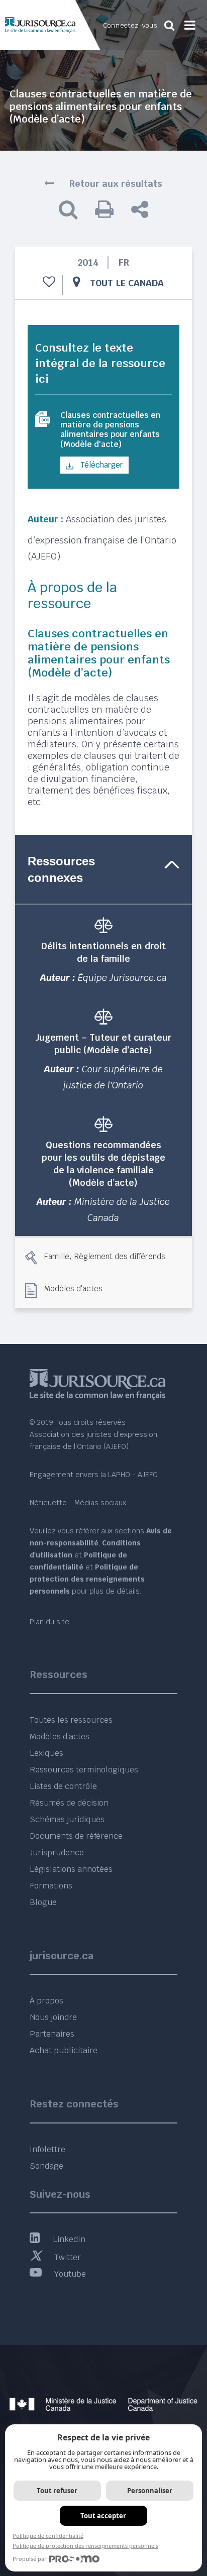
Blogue (43, 1902)
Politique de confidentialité (48, 2536)
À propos (46, 2001)
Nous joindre (53, 2017)
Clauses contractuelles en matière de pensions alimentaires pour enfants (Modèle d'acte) (110, 430)
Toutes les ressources (71, 1720)
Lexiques (46, 1753)
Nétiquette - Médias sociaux (78, 1503)
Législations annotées (71, 1869)
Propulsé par (30, 2559)
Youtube (70, 2274)
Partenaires (52, 2034)
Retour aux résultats (116, 184)
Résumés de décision (69, 1803)
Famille (57, 1256)
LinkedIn (69, 2239)
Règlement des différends (120, 1256)
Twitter (68, 2257)
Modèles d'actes (73, 1288)
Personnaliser (150, 2491)
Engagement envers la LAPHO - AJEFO (94, 1475)
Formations (51, 1886)
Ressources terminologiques (84, 1770)
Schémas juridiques (67, 1819)
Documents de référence (76, 1836)
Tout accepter (103, 2516)
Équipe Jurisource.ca (122, 978)
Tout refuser (57, 2491)
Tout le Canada (127, 283)
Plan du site (49, 1622)
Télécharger (101, 465)
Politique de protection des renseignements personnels (85, 2546)
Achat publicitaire (64, 2050)
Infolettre (47, 2149)
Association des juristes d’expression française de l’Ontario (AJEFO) (102, 538)
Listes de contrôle (63, 1786)
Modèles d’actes (60, 1737)
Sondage (46, 2166)
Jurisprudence (57, 1853)
